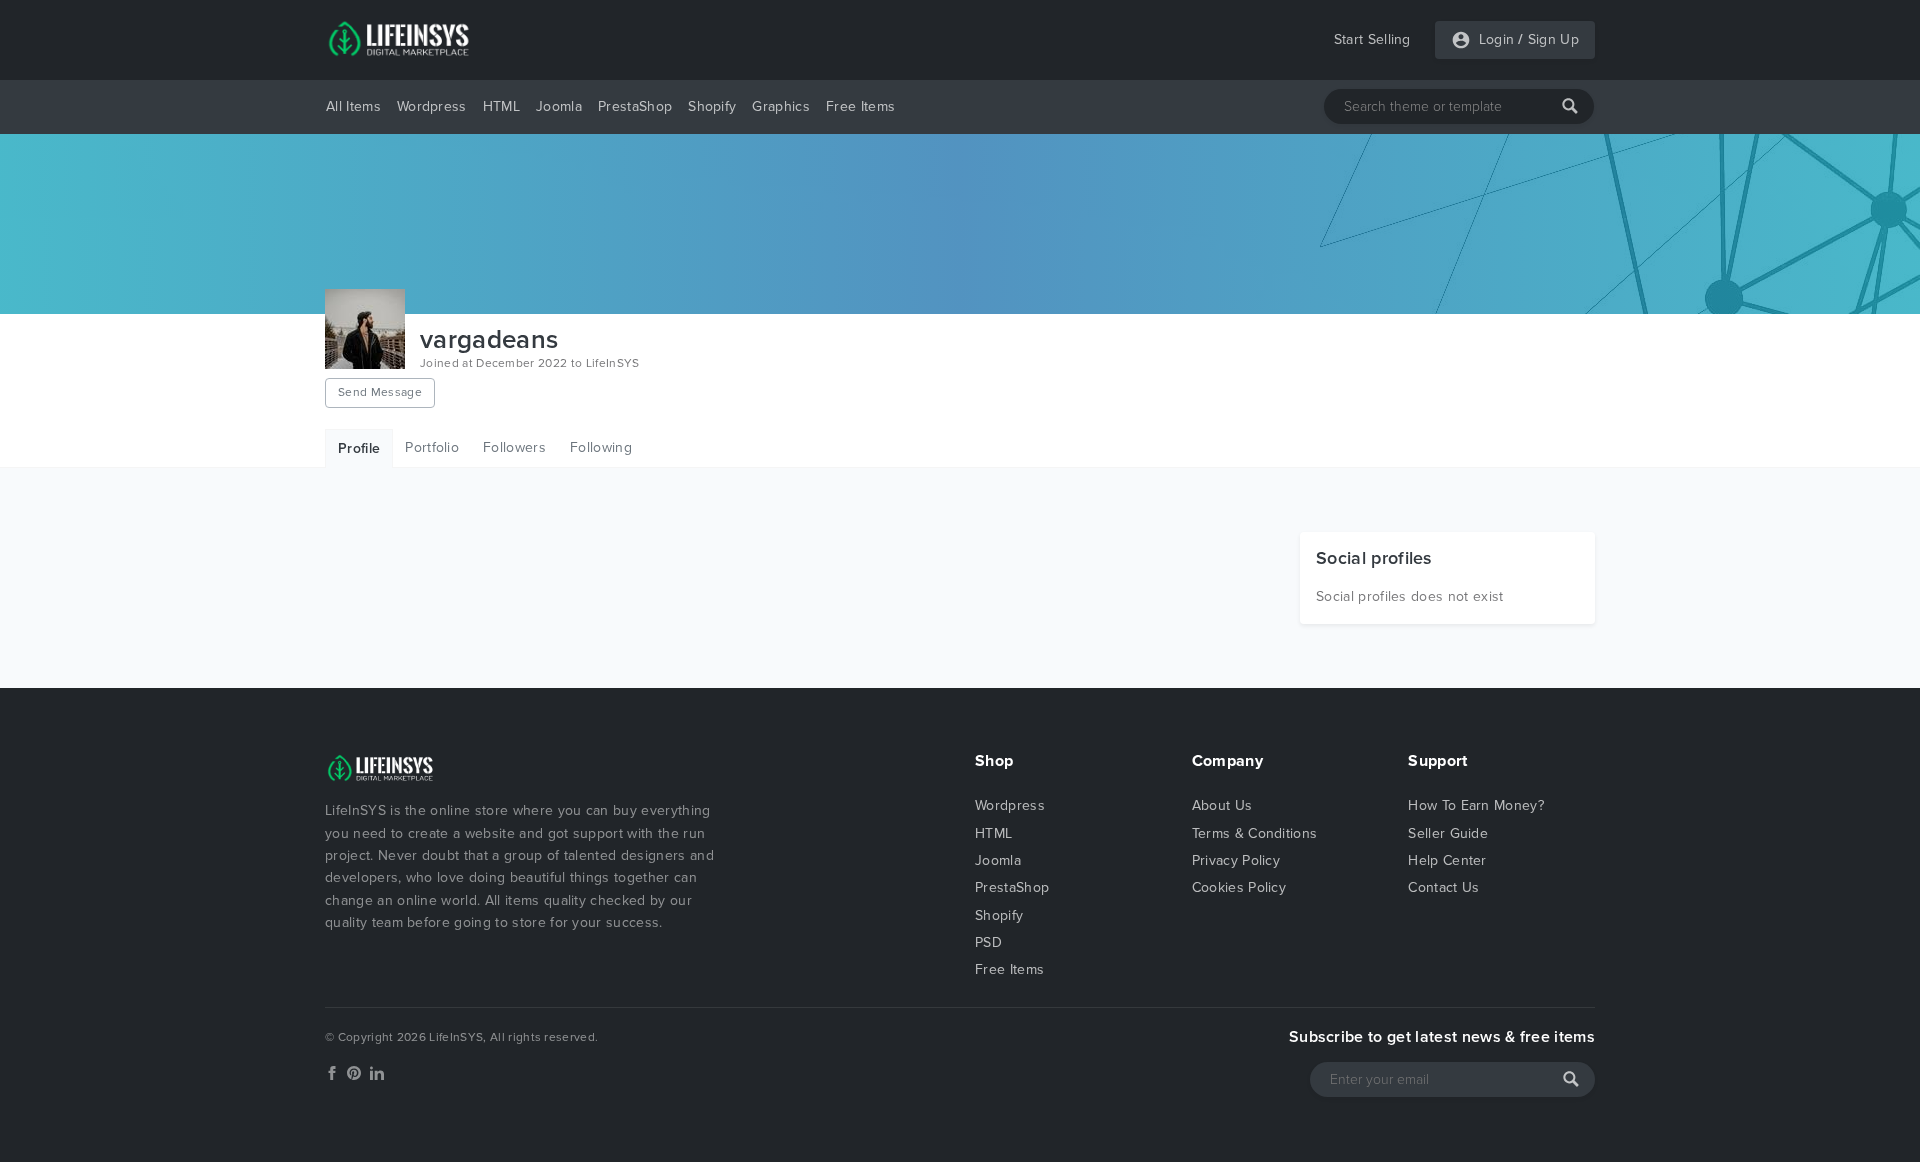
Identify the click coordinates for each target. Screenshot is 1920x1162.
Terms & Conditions (1255, 833)
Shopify (712, 106)
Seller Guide (1448, 833)
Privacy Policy (1236, 860)
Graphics (781, 106)
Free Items (860, 106)
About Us (1222, 805)
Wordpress (432, 106)
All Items (353, 106)
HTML (501, 106)
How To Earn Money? (1476, 805)
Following (601, 447)
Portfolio (432, 447)
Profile (359, 448)
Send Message (380, 392)
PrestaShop (635, 106)
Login (1497, 39)
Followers (514, 447)
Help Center (1447, 860)
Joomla (559, 106)
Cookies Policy (1239, 887)
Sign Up (1553, 39)
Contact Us (1443, 887)
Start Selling (1372, 39)
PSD (988, 942)
